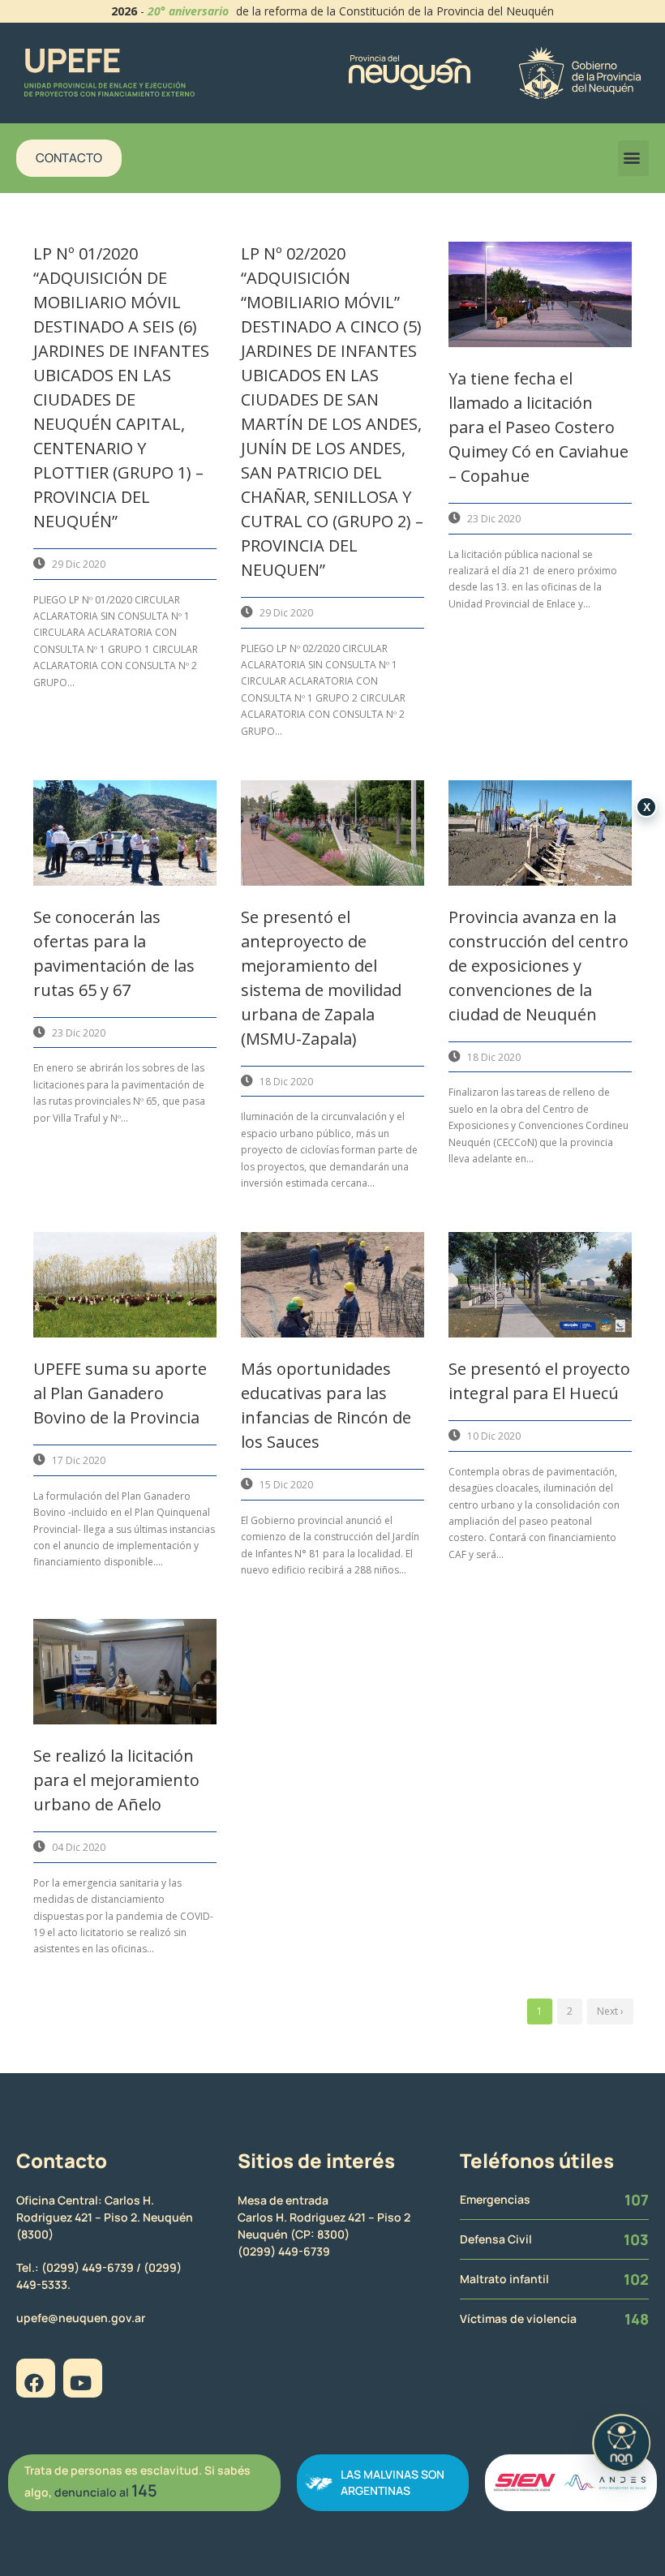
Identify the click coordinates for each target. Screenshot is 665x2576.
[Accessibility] (621, 2443)
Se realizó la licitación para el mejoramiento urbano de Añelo (116, 1780)
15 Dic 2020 (286, 1485)
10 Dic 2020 (494, 1436)
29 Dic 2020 (79, 564)
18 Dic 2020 (286, 1082)
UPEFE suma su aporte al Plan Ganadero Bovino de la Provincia (120, 1393)
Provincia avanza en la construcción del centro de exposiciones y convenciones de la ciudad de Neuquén (538, 966)
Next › (610, 2011)
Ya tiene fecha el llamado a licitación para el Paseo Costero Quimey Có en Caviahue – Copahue (538, 427)
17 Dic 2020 (79, 1460)
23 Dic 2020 (494, 519)
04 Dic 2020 (79, 1847)
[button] (633, 158)
